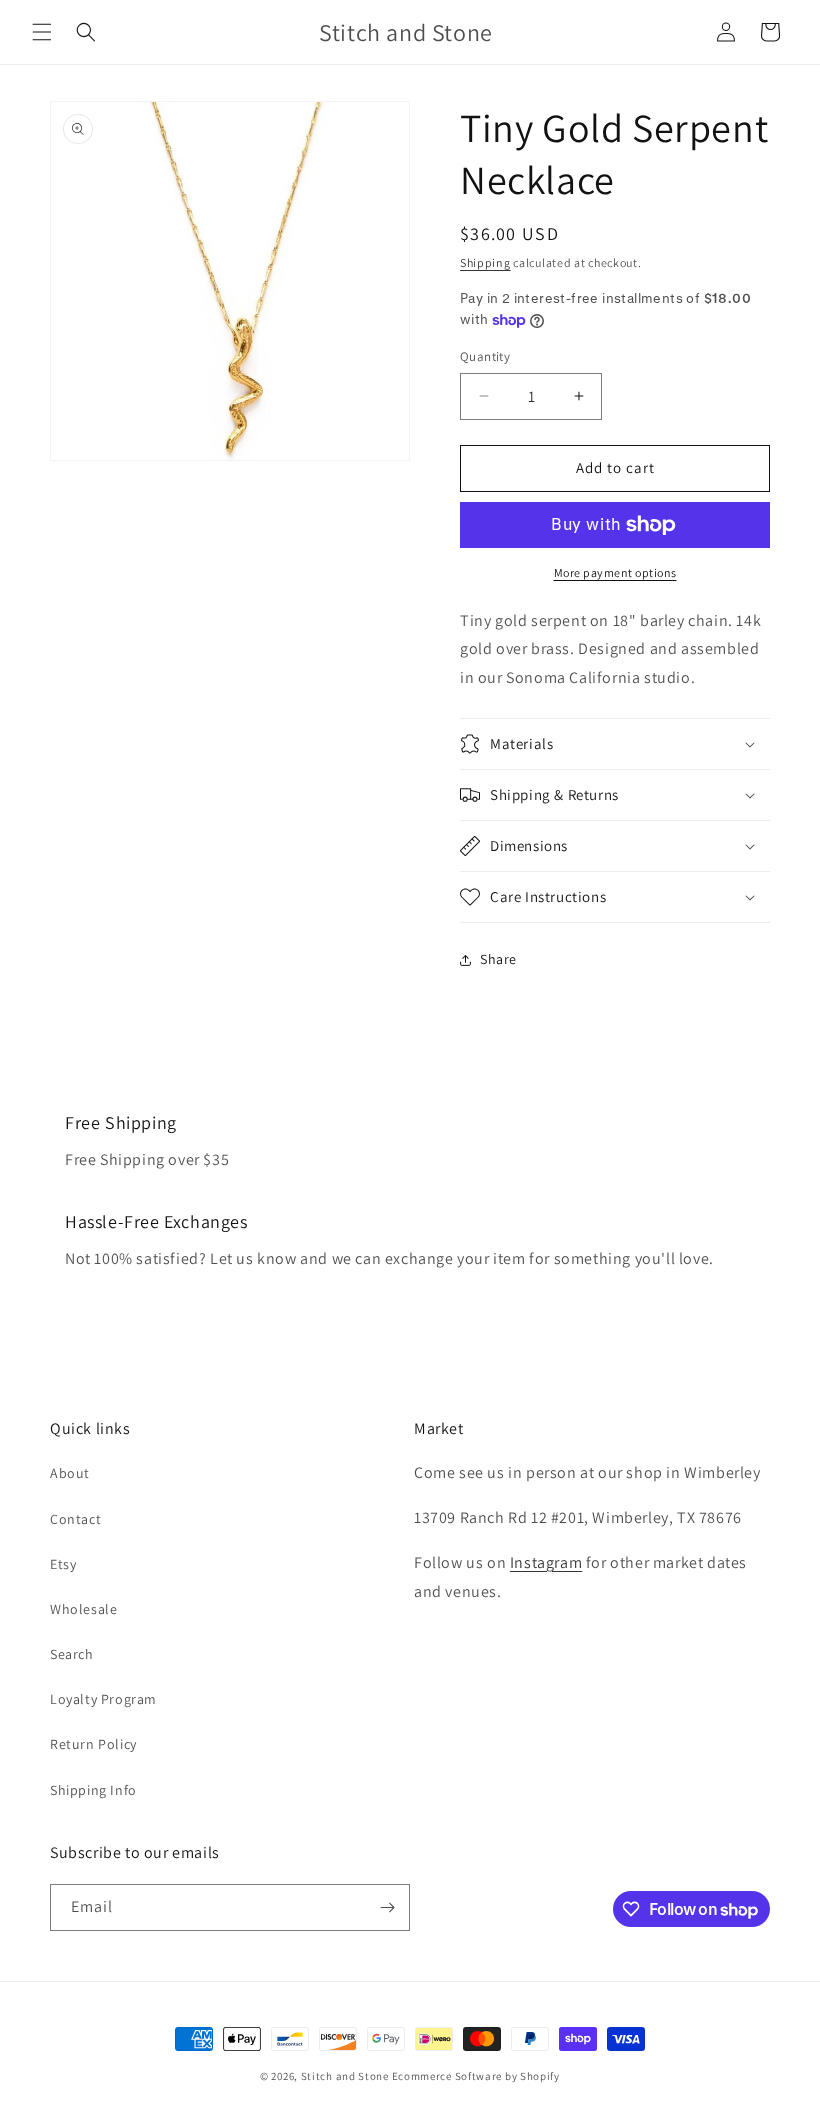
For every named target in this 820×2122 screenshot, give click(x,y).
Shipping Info (93, 1790)
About (70, 1473)
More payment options (615, 572)
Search (72, 1654)
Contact (75, 1519)
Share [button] (498, 959)
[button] (42, 32)
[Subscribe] (387, 1907)
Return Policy (93, 1744)
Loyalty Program (103, 1699)
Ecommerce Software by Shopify (476, 2076)
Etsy (63, 1564)
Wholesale (83, 1609)
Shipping (485, 262)
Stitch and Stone (345, 2076)
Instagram (546, 1562)
